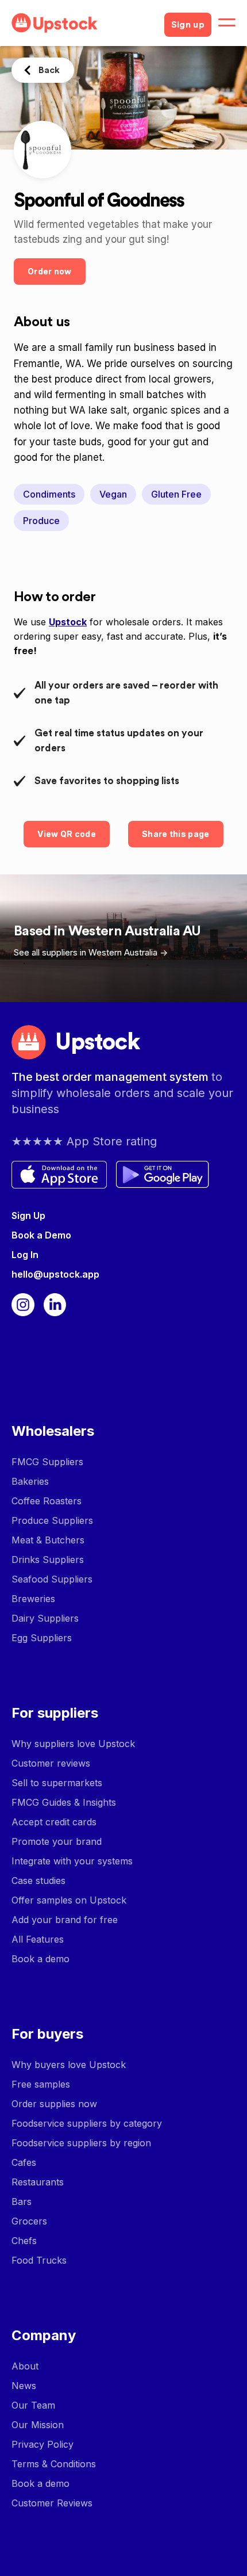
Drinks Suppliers (48, 1560)
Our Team (33, 2405)
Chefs (24, 2241)
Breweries (33, 1599)
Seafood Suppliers (52, 1579)
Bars (22, 2202)
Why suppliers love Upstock (73, 1744)
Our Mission (38, 2425)
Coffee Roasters (47, 1501)
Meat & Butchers (48, 1540)
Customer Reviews (52, 2503)
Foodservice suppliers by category (87, 2123)
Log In (25, 1255)
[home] (83, 23)
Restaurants (38, 2182)
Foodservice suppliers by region (81, 2143)
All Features (38, 1939)
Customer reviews (51, 1763)
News (24, 2386)
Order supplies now (54, 2104)
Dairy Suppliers (45, 1618)
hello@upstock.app (55, 1274)
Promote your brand (57, 1841)
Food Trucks (39, 2260)
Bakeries (30, 1481)
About (25, 2366)
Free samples (41, 2084)
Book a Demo (41, 1235)
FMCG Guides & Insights (64, 1802)
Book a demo (40, 1959)
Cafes (24, 2162)
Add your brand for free (65, 1920)
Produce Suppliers (52, 1520)
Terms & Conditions (54, 2464)
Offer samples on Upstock (69, 1900)
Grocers (29, 2221)
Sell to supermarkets (57, 1783)
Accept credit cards (54, 1822)
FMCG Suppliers (47, 1462)
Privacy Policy (43, 2444)
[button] (227, 23)
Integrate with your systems (72, 1861)
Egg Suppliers (42, 1638)
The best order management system (111, 1077)
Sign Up (28, 1216)
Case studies (38, 1881)
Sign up (188, 25)
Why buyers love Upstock (69, 2065)
